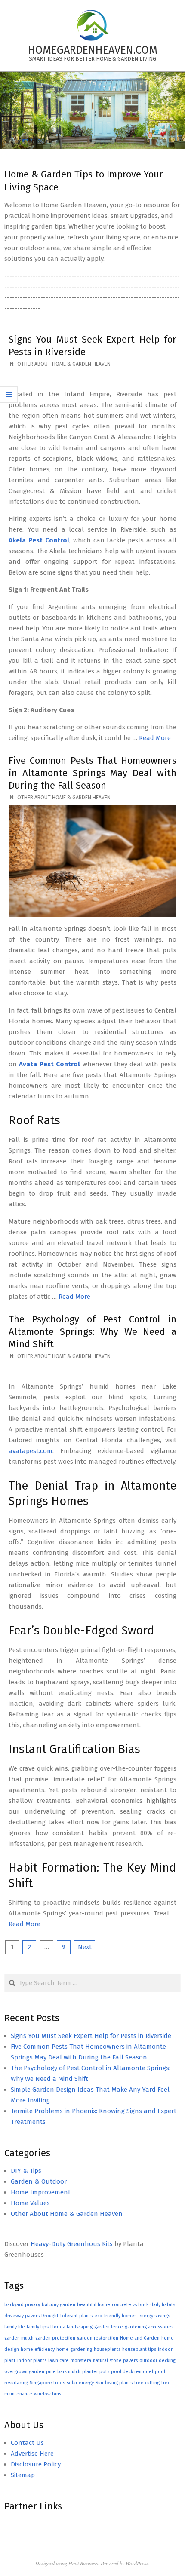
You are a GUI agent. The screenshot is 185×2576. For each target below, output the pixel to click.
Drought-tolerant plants (67, 2316)
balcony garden (59, 2305)
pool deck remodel (132, 2372)
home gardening (74, 2349)
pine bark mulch (63, 2372)
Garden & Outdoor (39, 2181)
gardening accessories (149, 2327)
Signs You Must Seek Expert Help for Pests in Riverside (91, 2036)
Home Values (30, 2203)
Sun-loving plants (114, 2383)
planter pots (96, 2372)
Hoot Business (83, 2563)
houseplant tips (139, 2349)
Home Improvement (41, 2192)
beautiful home (94, 2305)
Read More (155, 738)
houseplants (107, 2349)
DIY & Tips (26, 2171)
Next (85, 1947)
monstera (81, 2360)
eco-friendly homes (115, 2316)
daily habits (163, 2305)
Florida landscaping (71, 2327)
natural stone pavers (115, 2360)
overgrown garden (24, 2372)
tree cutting (147, 2383)
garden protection (55, 2338)
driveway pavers (22, 2316)
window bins (48, 2394)
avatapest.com (31, 1451)
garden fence (109, 2327)
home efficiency (38, 2349)
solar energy (80, 2383)
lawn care (59, 2360)
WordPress (137, 2563)
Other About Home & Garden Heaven (64, 364)
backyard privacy (22, 2305)
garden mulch (19, 2338)
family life (15, 2327)
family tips (38, 2327)
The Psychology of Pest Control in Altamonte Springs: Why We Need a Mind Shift (92, 1332)
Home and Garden (140, 2338)
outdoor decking (157, 2360)
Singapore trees (47, 2383)
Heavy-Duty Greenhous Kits (72, 2244)
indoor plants (32, 2360)
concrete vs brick (130, 2305)
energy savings (154, 2316)
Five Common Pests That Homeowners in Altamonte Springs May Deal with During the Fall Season (92, 773)
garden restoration (98, 2338)
